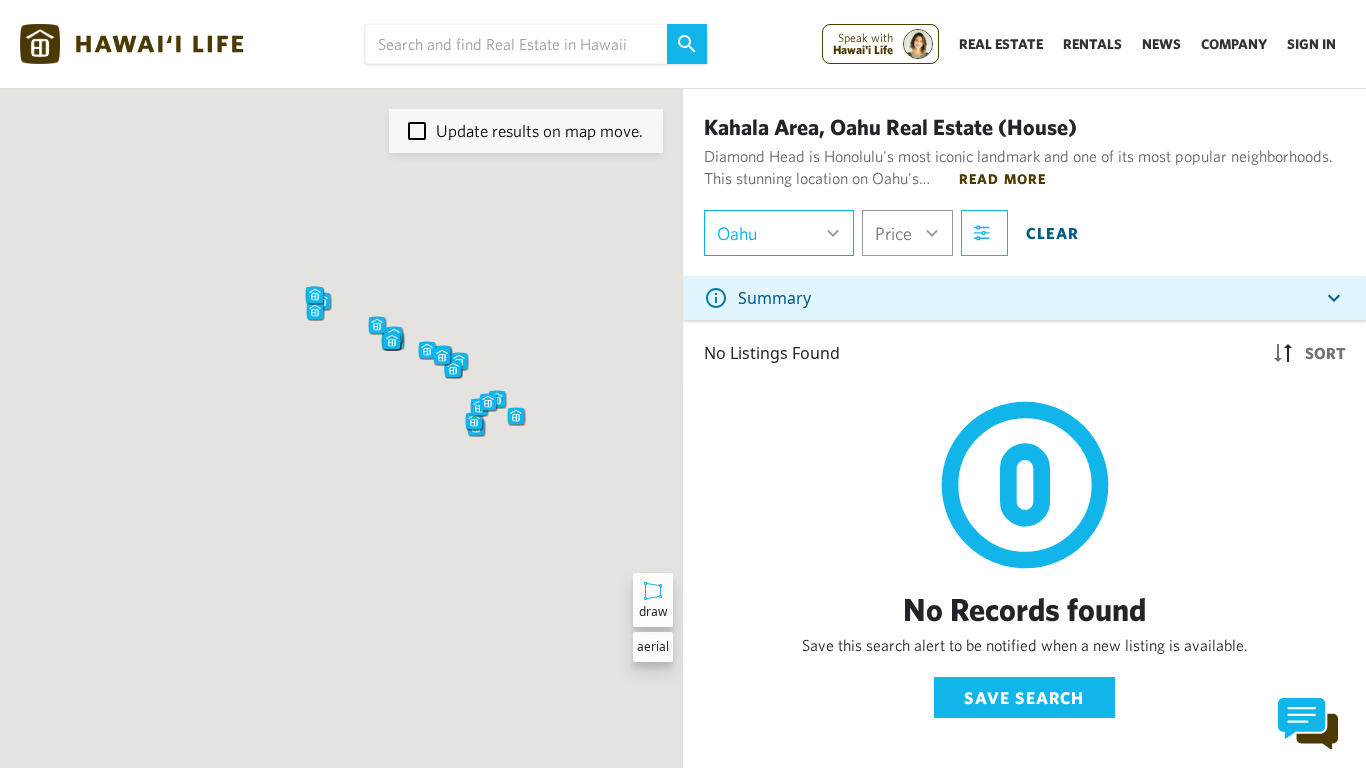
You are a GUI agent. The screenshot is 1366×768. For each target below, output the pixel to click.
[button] (377, 325)
